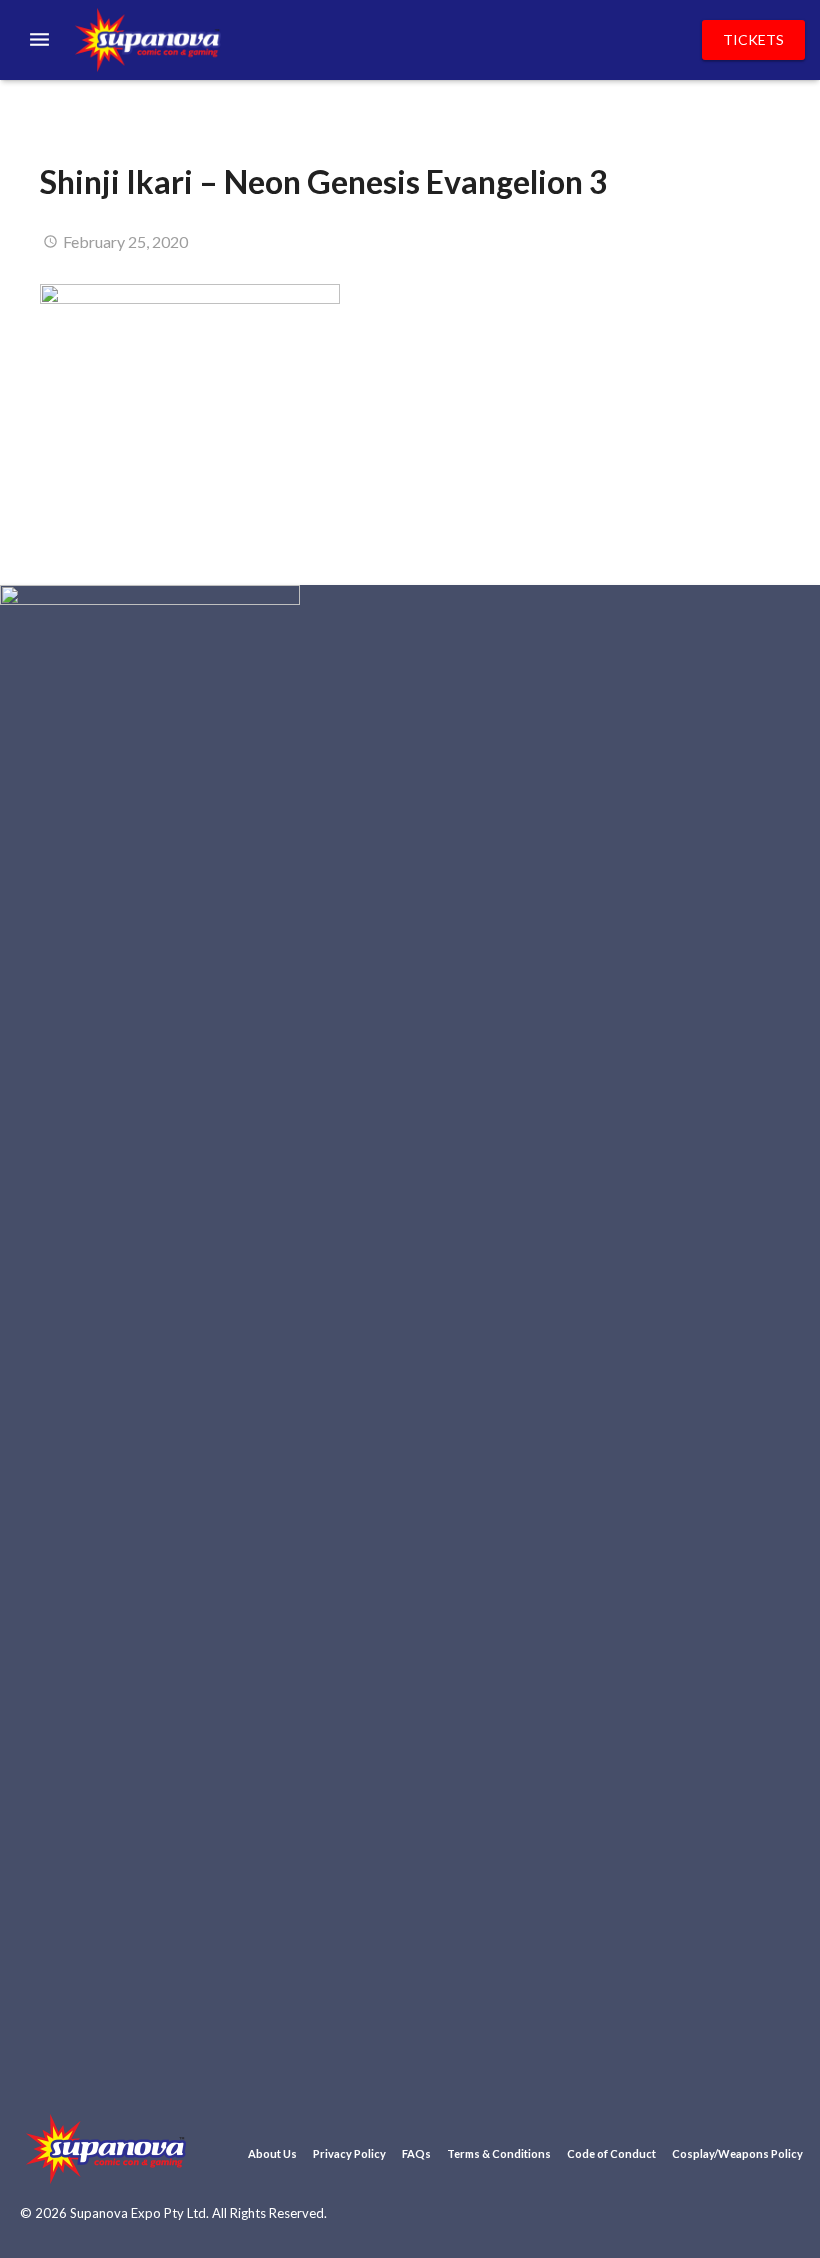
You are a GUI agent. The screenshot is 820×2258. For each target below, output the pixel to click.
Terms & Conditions (499, 2153)
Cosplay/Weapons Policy (737, 2153)
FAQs (416, 2153)
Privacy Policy (349, 2153)
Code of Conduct (611, 2153)
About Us (272, 2153)
